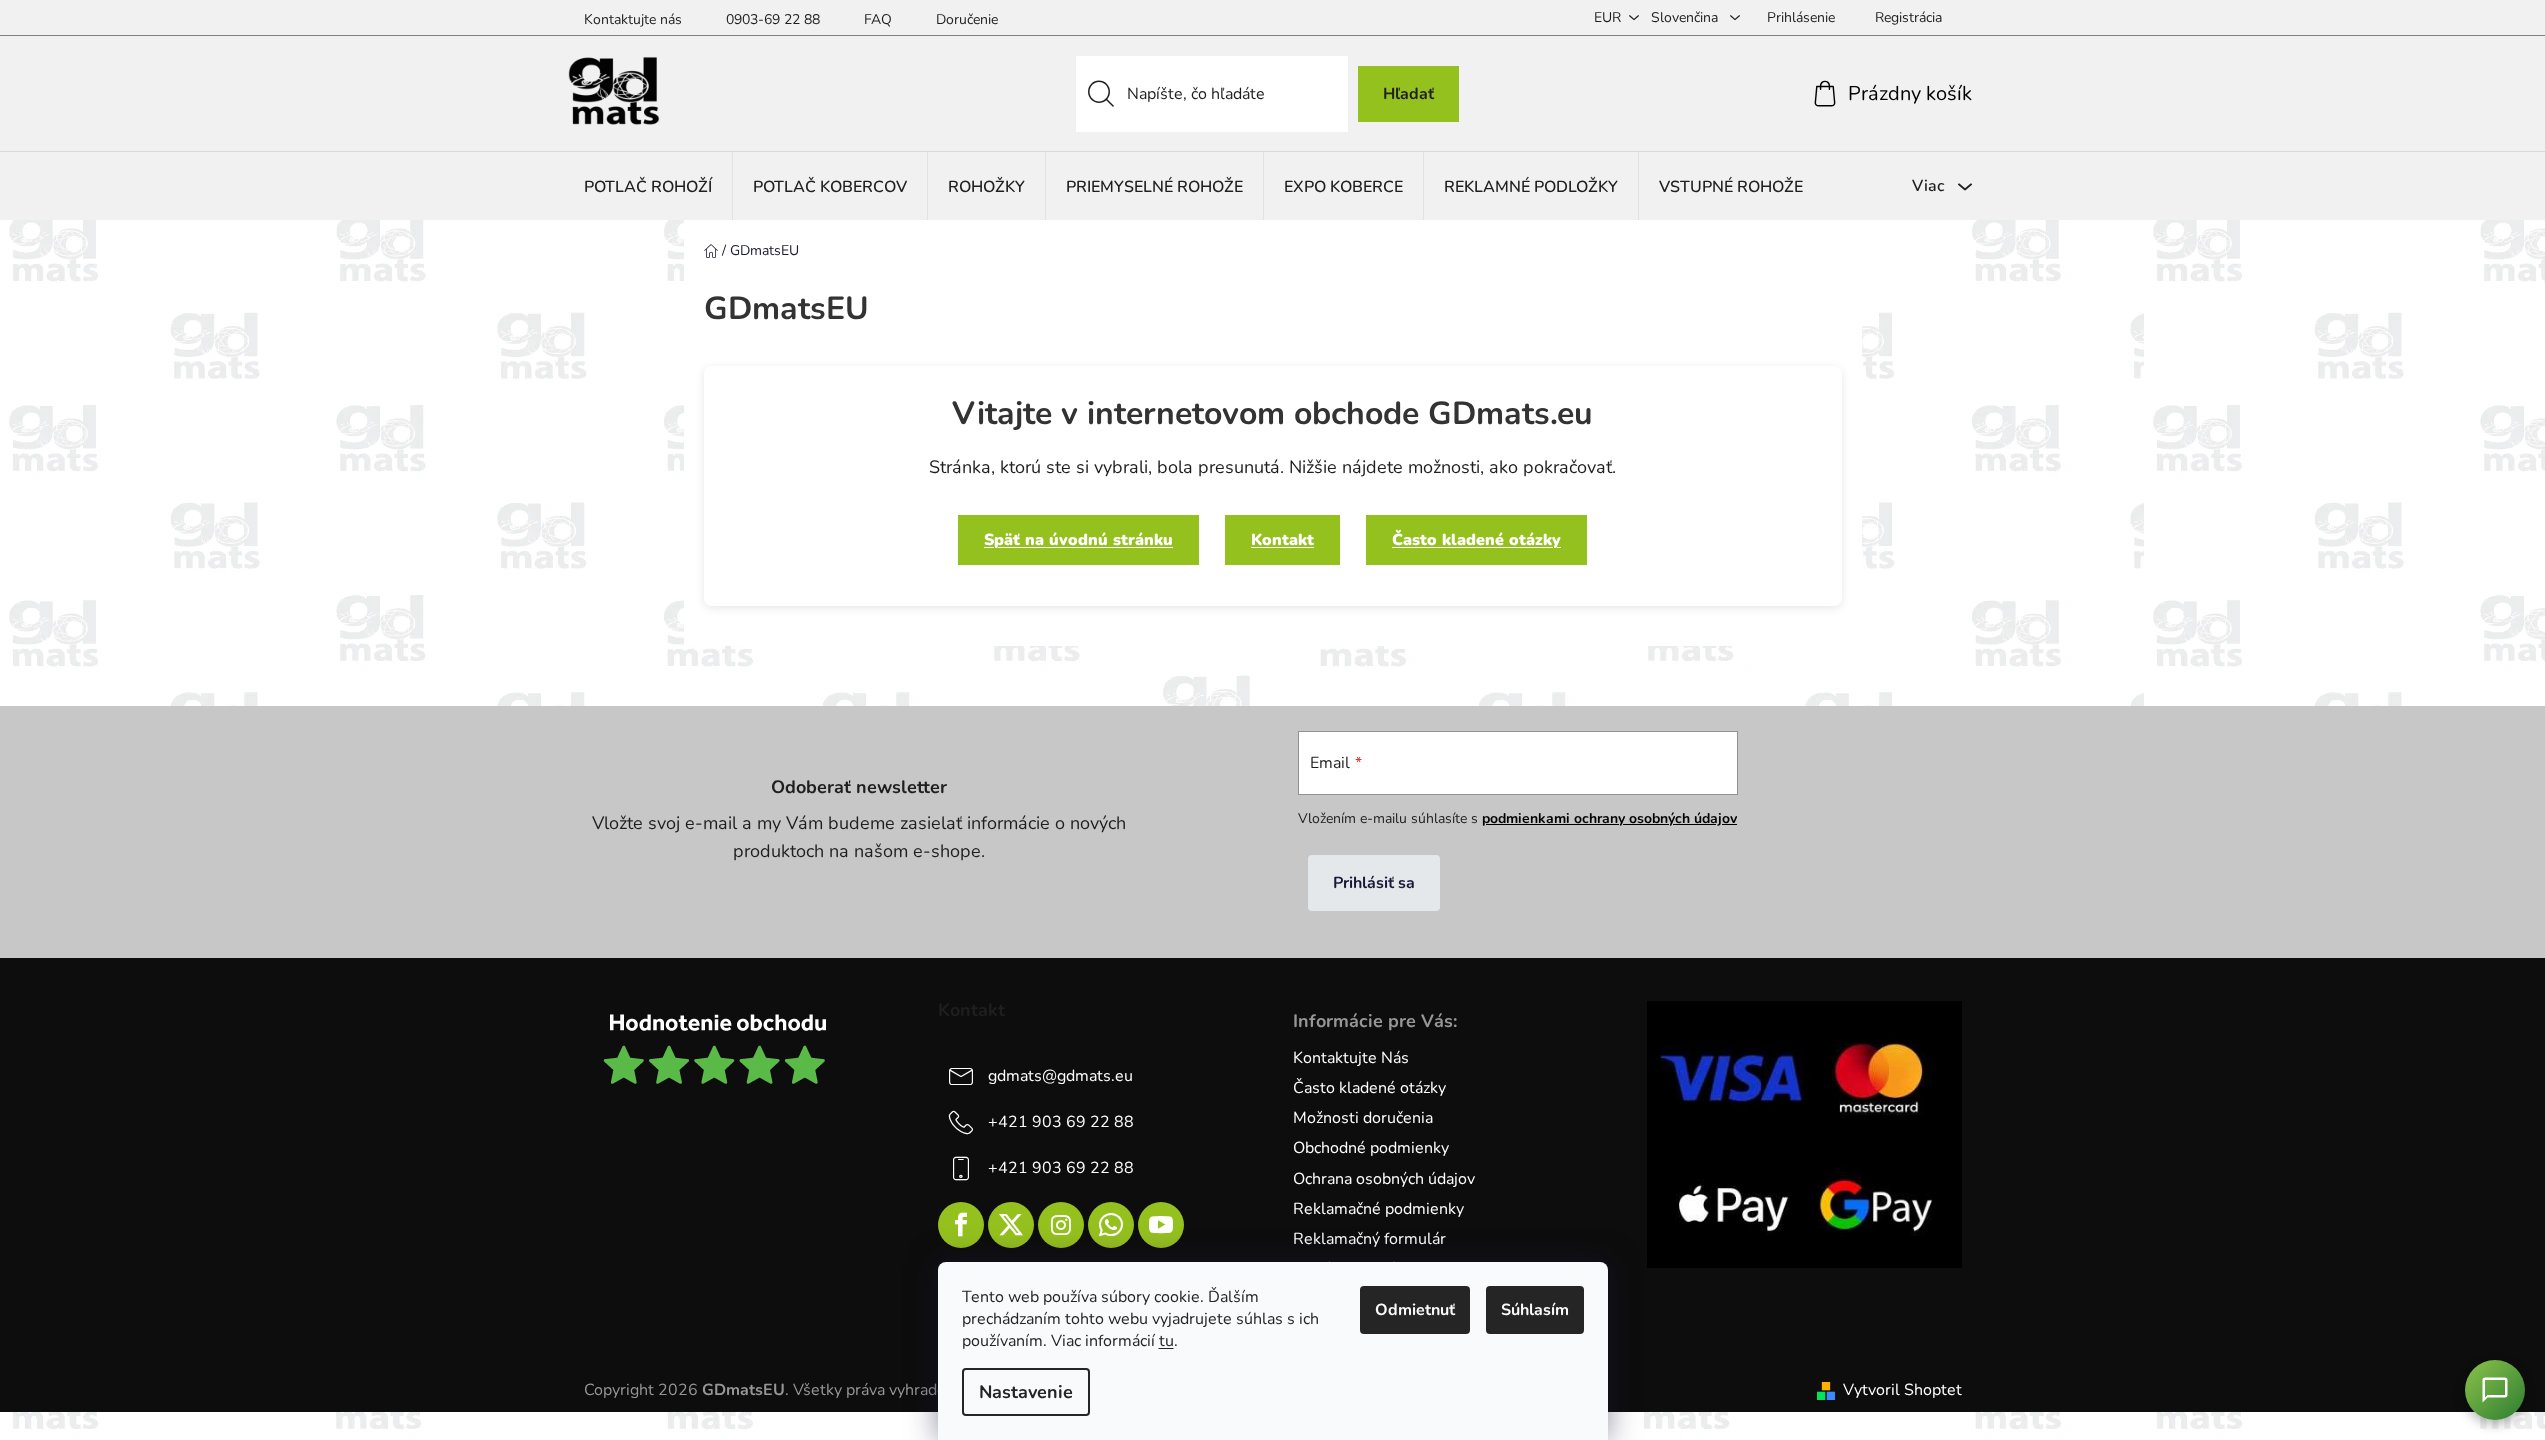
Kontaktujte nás (633, 19)
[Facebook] (961, 1225)
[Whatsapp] (1111, 1225)
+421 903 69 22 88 (1061, 1122)
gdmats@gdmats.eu (1060, 1076)
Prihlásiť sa (1374, 883)
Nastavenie (1026, 1392)
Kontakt (1282, 540)
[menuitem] (648, 186)
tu (1166, 1341)
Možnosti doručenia (1363, 1118)
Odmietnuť (1415, 1310)
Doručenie (967, 19)
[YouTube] (1161, 1225)
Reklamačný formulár (1369, 1239)
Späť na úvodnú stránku (1078, 540)
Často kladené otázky (1476, 540)
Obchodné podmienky (1371, 1148)
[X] (1011, 1225)
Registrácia (1908, 17)
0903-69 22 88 (773, 19)
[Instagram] (1061, 1225)
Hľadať (1408, 94)
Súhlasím (1535, 1310)
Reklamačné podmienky (1378, 1209)
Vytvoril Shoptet (1902, 1390)
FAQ (878, 19)
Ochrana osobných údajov (1384, 1179)
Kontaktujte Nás (1351, 1058)
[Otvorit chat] (2495, 1390)
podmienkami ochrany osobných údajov (1609, 818)
